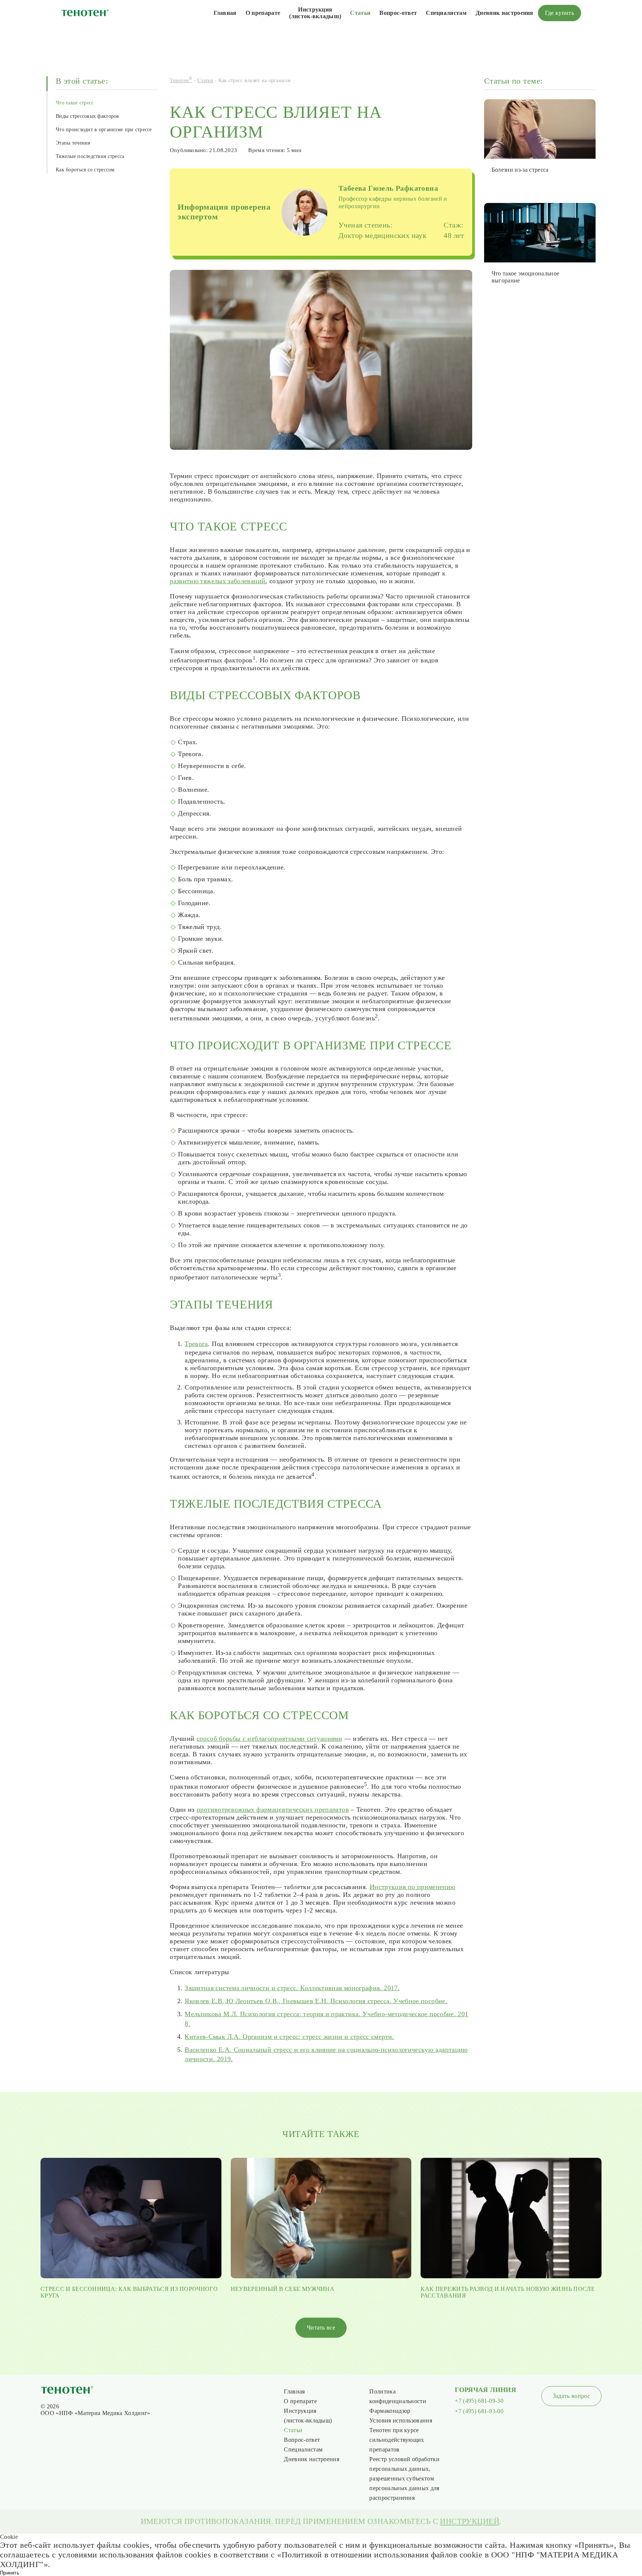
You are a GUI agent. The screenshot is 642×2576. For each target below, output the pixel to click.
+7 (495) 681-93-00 (479, 2411)
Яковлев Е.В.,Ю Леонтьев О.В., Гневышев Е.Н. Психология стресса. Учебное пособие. (316, 2001)
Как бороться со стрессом (85, 170)
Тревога (196, 1344)
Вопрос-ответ (398, 13)
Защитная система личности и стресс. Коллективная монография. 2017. (292, 1988)
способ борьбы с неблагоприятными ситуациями (269, 1739)
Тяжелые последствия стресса (90, 156)
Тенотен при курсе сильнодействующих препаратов (397, 2440)
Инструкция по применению (413, 1887)
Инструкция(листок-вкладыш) (315, 13)
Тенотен (181, 80)
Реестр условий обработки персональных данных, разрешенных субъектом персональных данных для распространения (404, 2478)
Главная (225, 13)
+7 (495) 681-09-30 (479, 2401)
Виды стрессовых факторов (87, 116)
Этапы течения (73, 143)
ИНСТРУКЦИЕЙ (470, 2521)
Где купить (560, 13)
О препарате (263, 13)
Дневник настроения (505, 13)
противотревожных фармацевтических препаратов (273, 1810)
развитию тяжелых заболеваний (218, 581)
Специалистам (446, 13)
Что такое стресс (75, 103)
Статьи (360, 13)
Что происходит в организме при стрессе (104, 130)
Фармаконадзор (390, 2411)
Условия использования (401, 2420)
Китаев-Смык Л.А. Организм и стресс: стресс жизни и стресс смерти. (289, 2037)
